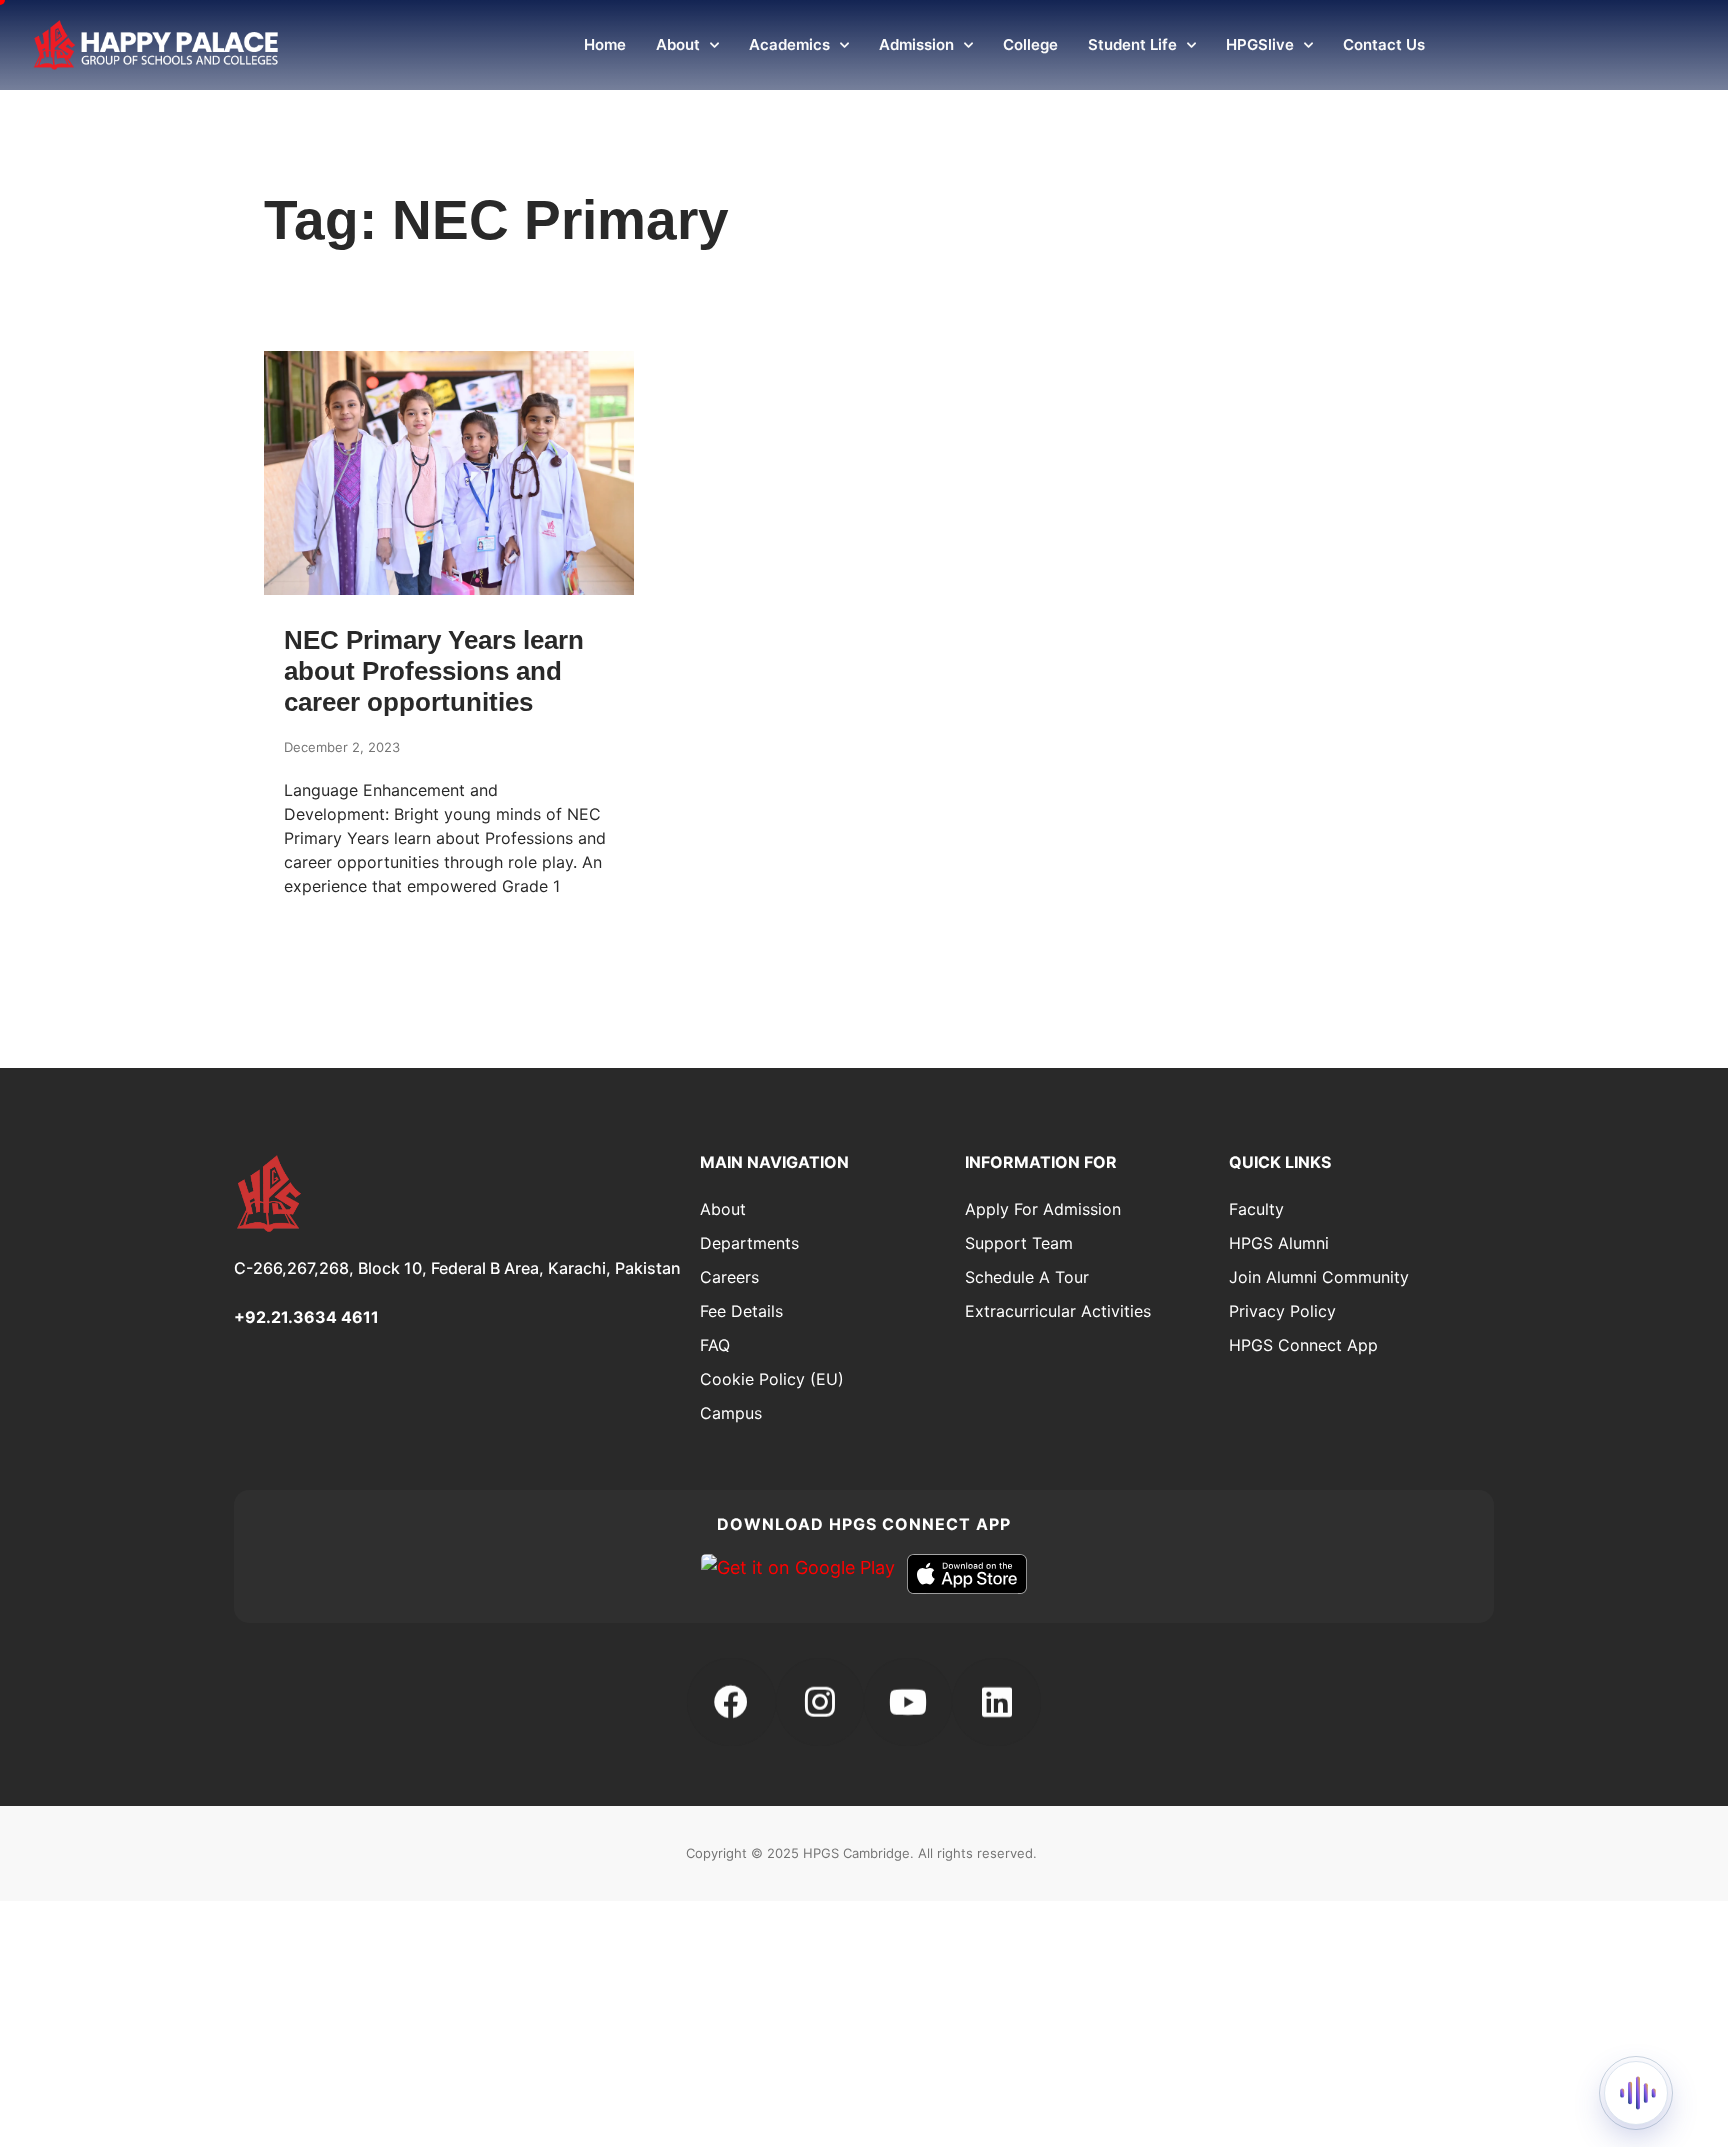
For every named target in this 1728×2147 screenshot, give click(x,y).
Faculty (1256, 1209)
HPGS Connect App (1303, 1345)
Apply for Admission (1043, 1209)
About (678, 44)
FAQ (715, 1345)
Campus (731, 1413)
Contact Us (1384, 44)
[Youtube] (908, 1702)
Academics (789, 44)
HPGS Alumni (1279, 1243)
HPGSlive (1260, 44)
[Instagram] (820, 1702)
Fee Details (741, 1311)
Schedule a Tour (1027, 1277)
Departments (749, 1243)
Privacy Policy (1282, 1311)
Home (605, 44)
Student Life (1132, 44)
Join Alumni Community (1319, 1277)
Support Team (1019, 1243)
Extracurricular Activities (1058, 1311)
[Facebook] (731, 1702)
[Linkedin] (996, 1702)
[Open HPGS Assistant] (1636, 2093)
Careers (729, 1277)
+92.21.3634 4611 (306, 1317)
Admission (916, 44)
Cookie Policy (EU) (772, 1379)
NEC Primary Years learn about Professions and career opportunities (434, 671)
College (1030, 44)
